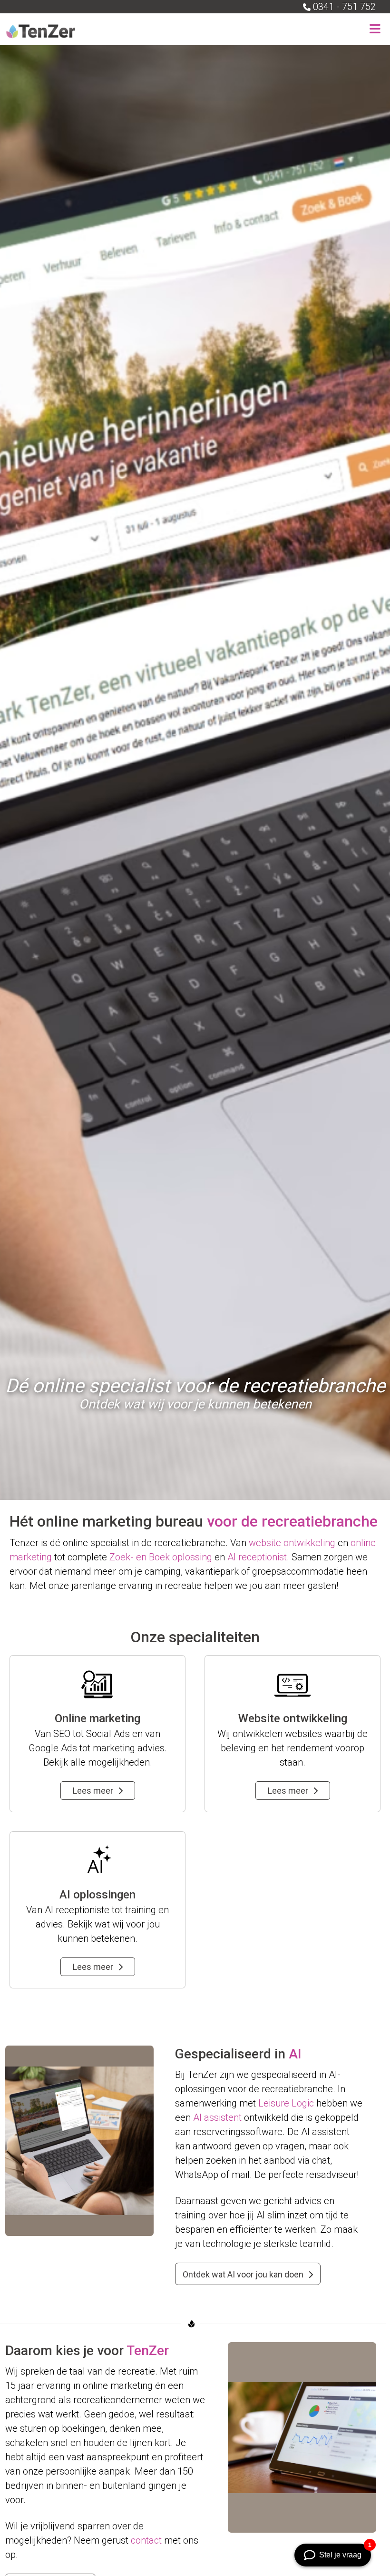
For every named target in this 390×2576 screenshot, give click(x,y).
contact (146, 2540)
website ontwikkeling (292, 1543)
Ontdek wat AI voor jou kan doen (243, 2274)
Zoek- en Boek (140, 1557)
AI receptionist (257, 1557)
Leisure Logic (286, 2103)
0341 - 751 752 (344, 7)
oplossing (192, 1557)
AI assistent (217, 2117)
